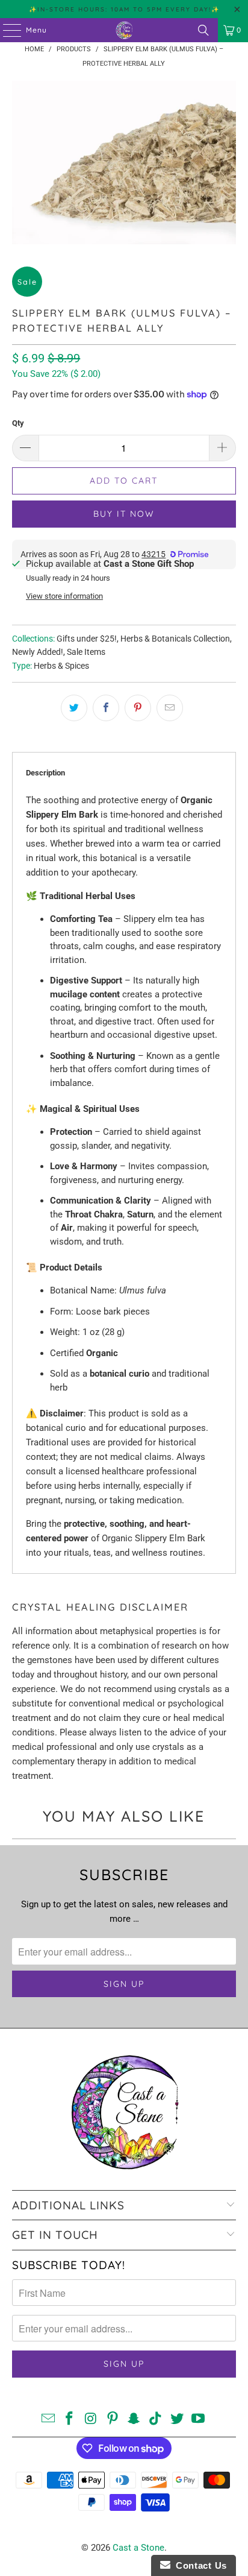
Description (45, 773)
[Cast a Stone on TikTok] (156, 2420)
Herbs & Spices (61, 666)
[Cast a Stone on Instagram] (91, 2420)
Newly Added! (38, 652)
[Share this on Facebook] (106, 708)
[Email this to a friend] (170, 708)
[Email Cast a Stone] (48, 2420)
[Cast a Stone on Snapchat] (134, 2420)
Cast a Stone (138, 2548)
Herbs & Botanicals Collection (175, 639)
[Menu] (6, 30)
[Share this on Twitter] (74, 708)
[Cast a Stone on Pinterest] (113, 2420)
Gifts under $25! (87, 639)
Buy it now (124, 514)
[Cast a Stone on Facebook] (70, 2420)
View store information (64, 596)
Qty (18, 423)
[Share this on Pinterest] (138, 708)
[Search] (203, 30)
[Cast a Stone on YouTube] (199, 2420)
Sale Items (86, 652)
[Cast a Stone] (124, 30)
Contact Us (199, 2565)
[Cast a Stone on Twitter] (177, 2420)
